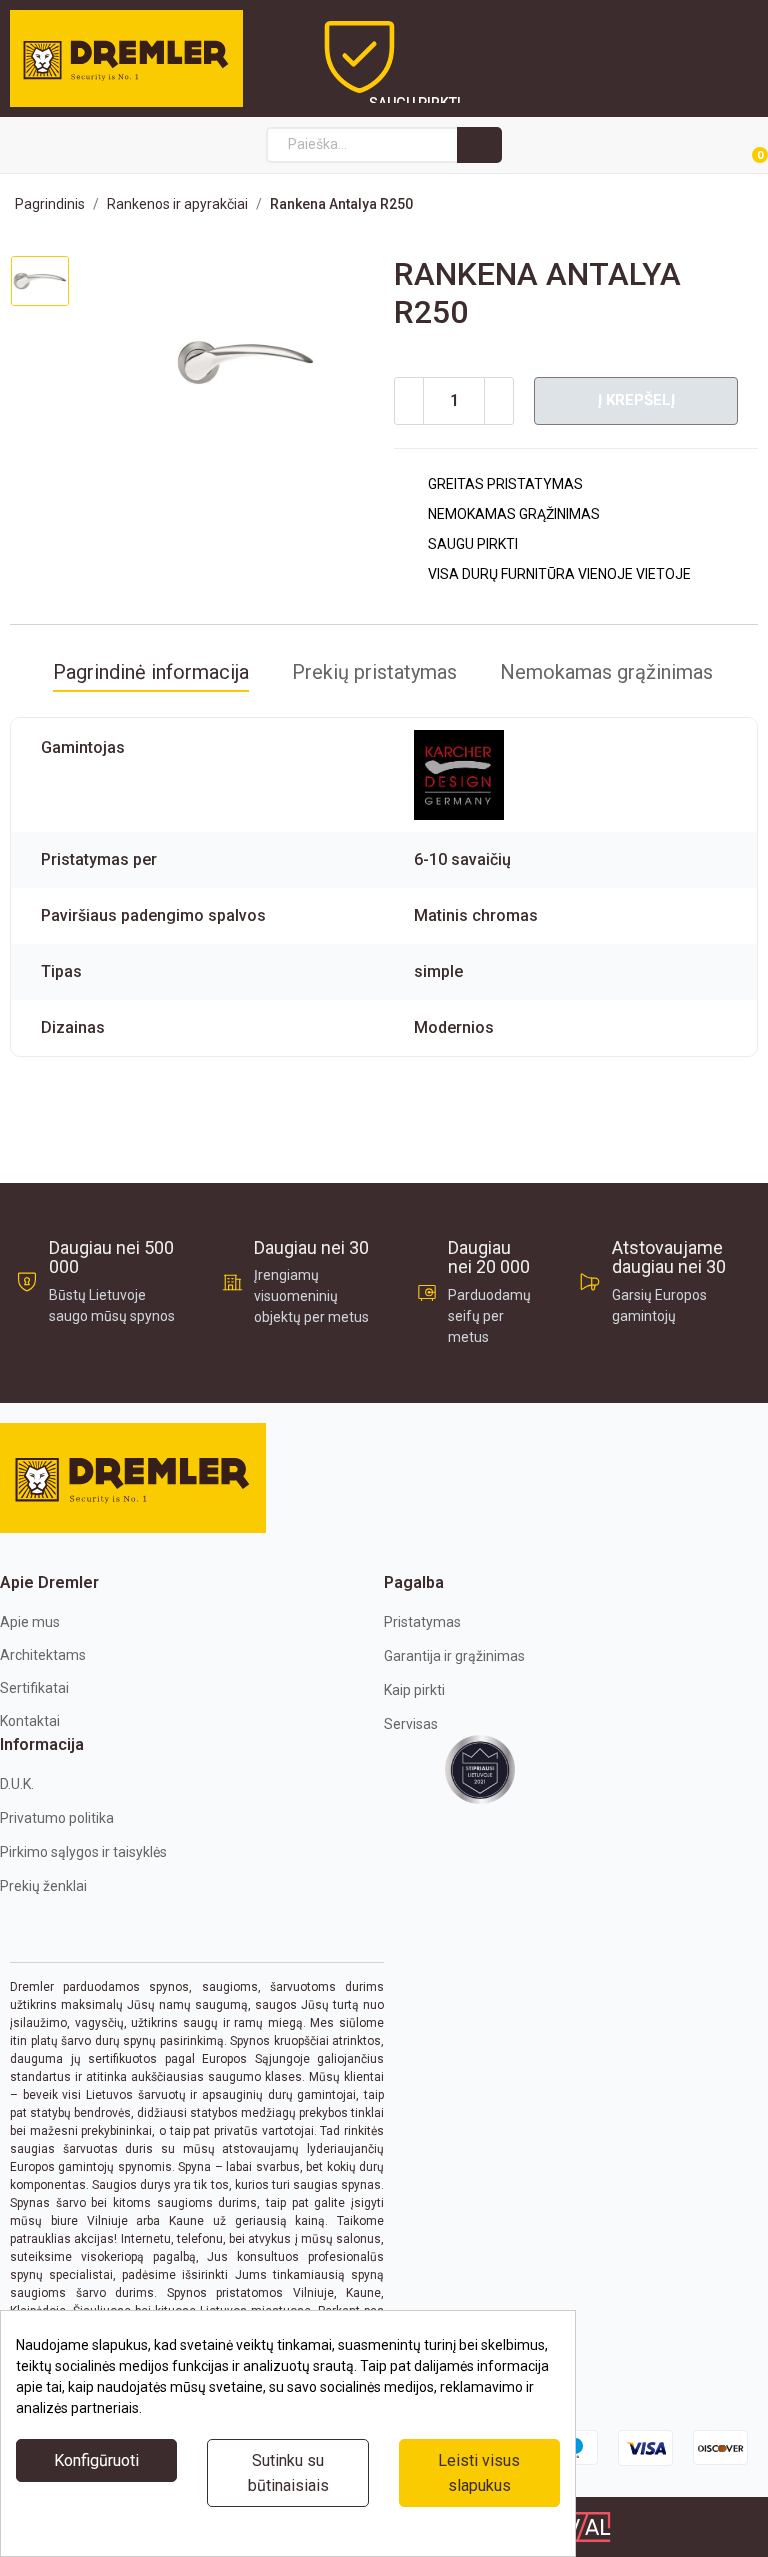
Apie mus (30, 1622)
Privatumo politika (57, 1818)
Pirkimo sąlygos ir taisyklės (83, 1852)
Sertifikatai (34, 1688)
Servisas (411, 1724)
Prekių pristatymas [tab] (374, 672)
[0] (736, 146)
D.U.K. (17, 1784)
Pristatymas (422, 1622)
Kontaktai (30, 1721)
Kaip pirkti (414, 1690)
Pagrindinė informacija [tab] (151, 672)
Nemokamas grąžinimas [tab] (606, 672)
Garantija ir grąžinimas (454, 1656)
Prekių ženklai (43, 1886)
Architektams (43, 1655)
